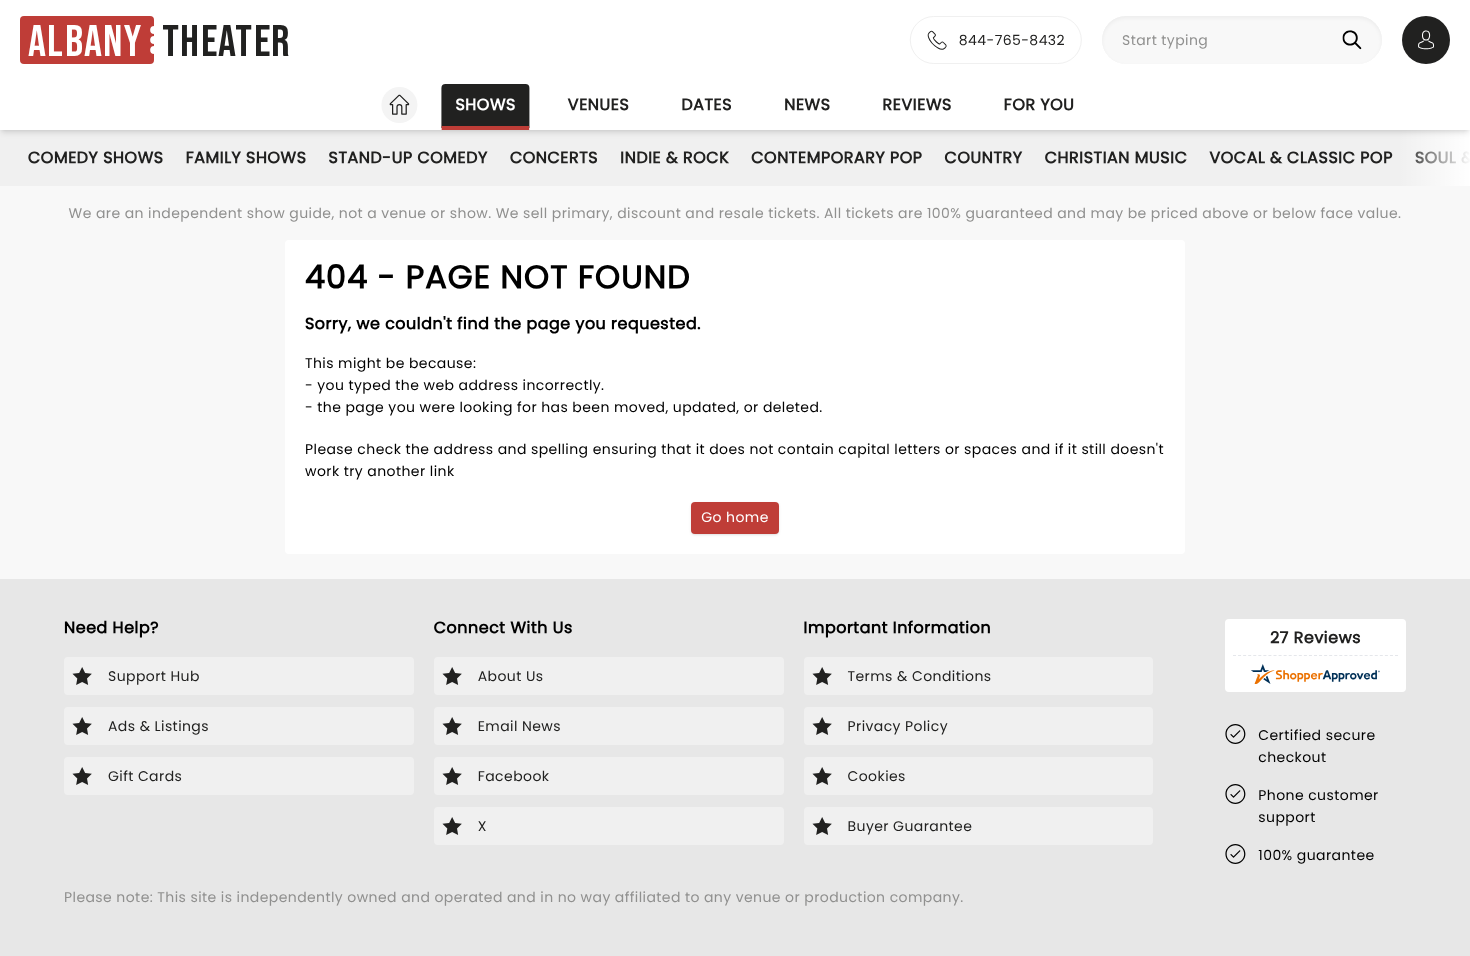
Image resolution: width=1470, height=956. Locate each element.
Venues (599, 104)
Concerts (554, 157)
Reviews (917, 104)
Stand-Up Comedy (408, 157)
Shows (485, 104)
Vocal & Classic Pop (1300, 157)
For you (1039, 104)
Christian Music (1116, 157)
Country (984, 157)
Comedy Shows (96, 157)
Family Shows (246, 157)
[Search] (1356, 40)
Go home (735, 517)
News (807, 104)
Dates (706, 104)
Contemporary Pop (836, 157)
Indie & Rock (674, 157)
